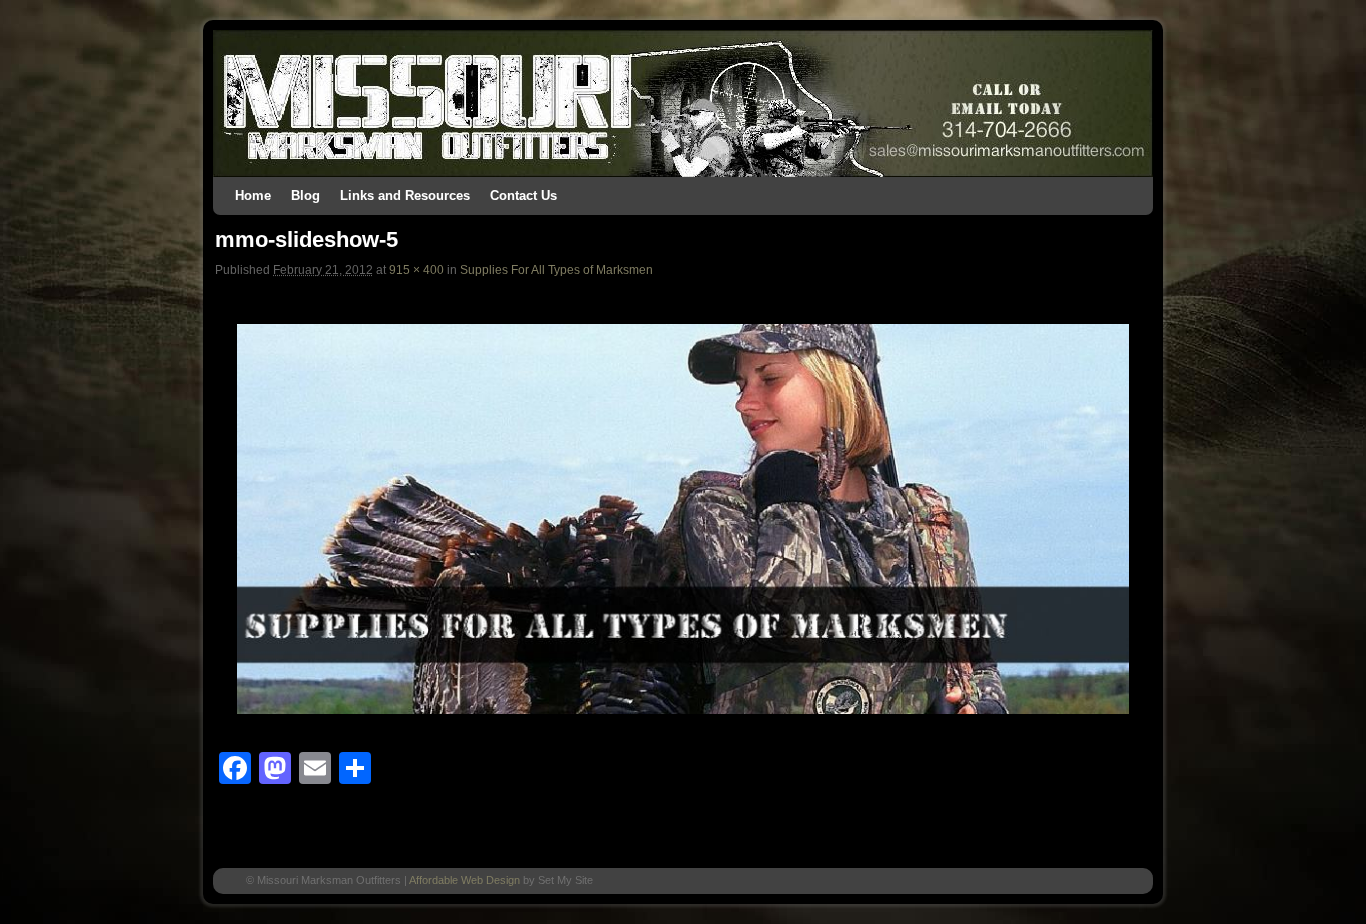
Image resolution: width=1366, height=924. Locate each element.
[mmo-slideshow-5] (683, 519)
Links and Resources (405, 195)
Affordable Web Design (464, 880)
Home (253, 195)
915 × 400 (416, 269)
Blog (305, 195)
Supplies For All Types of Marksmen (556, 269)
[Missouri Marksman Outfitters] (683, 103)
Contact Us (523, 195)
